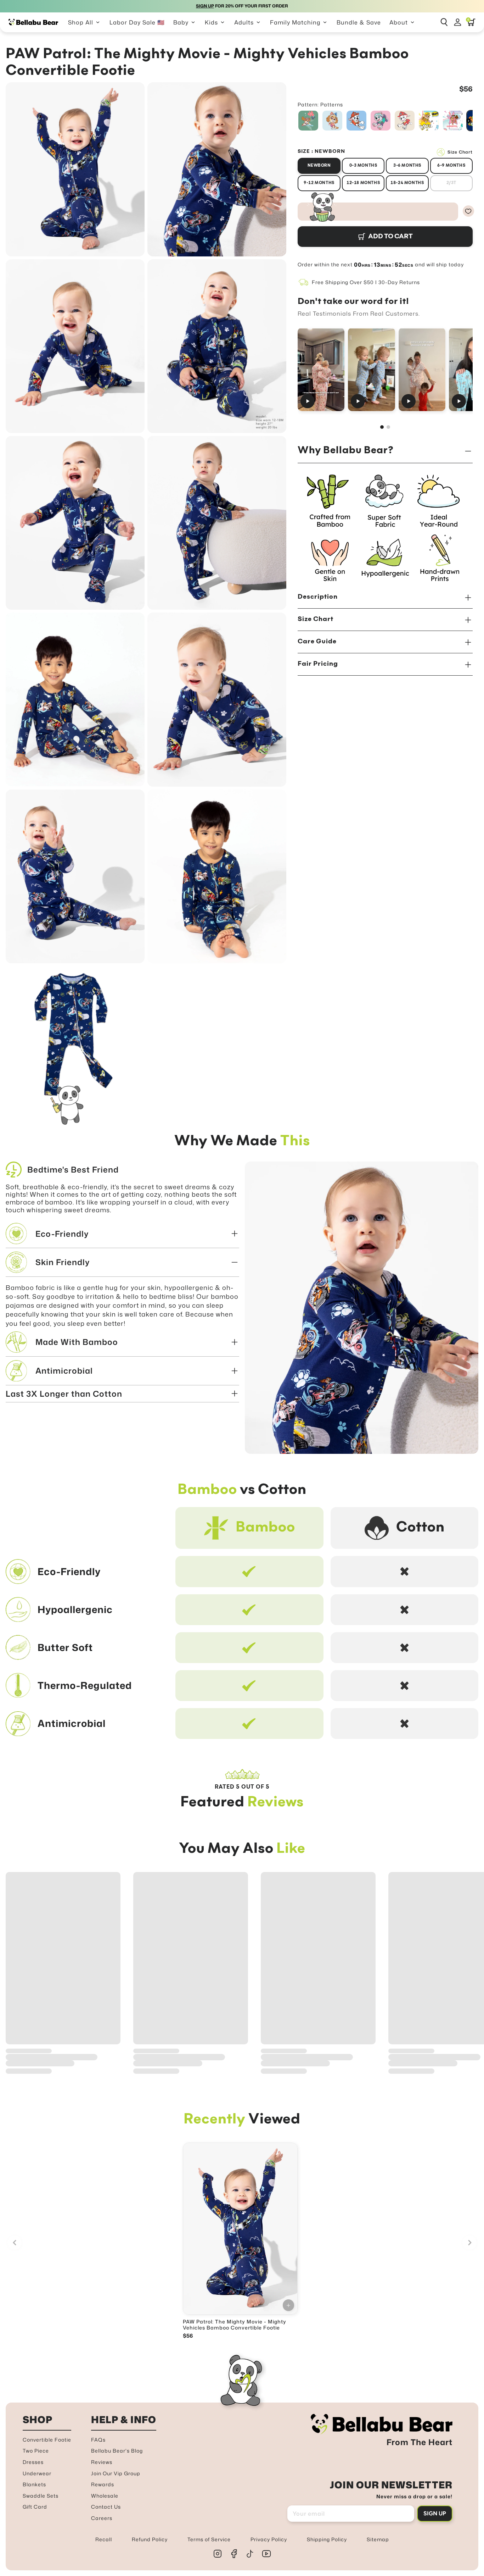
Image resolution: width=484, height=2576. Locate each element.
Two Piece (36, 2451)
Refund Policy (150, 2539)
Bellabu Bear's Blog (117, 2451)
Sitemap (378, 2539)
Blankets (34, 2484)
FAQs (98, 2440)
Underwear (37, 2473)
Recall (104, 2539)
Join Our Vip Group (116, 2473)
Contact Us (106, 2507)
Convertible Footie (47, 2440)
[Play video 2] (372, 369)
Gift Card (35, 2507)
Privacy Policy (269, 2539)
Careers (102, 2518)
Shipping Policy (327, 2539)
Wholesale (105, 2496)
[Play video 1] (321, 369)
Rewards (103, 2484)
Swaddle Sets (41, 2496)
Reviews (102, 2462)
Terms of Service (209, 2539)
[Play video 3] (422, 369)
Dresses (33, 2462)
